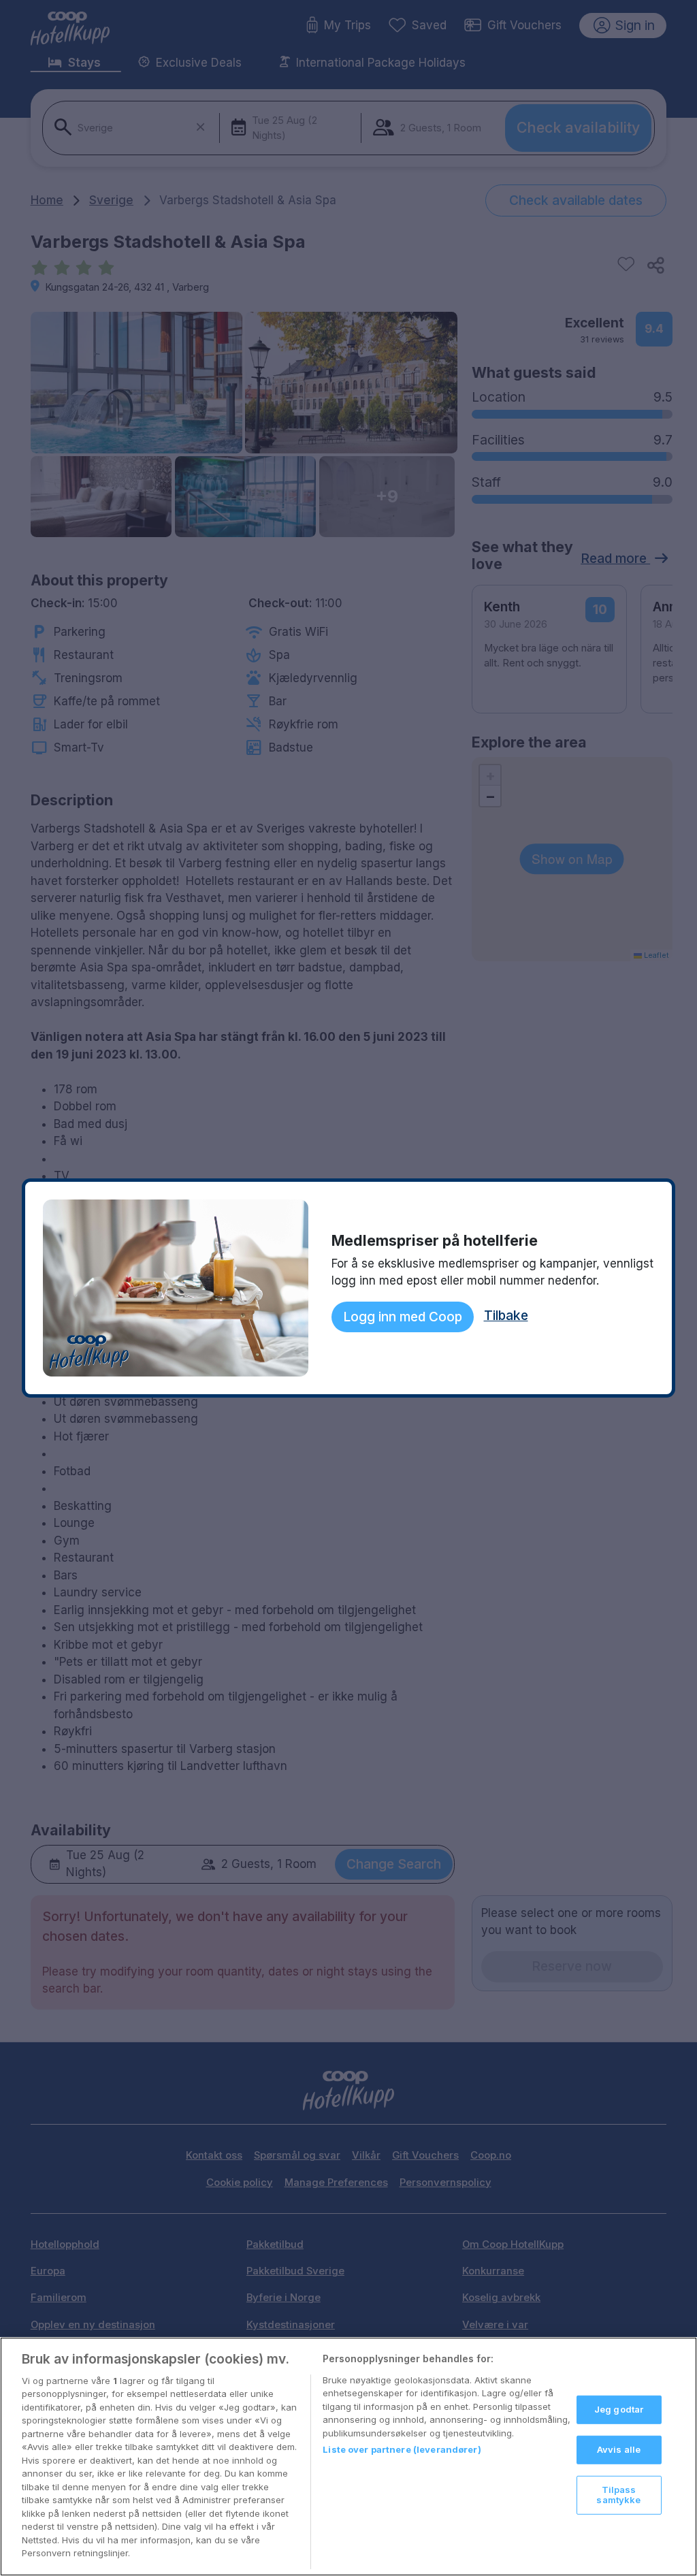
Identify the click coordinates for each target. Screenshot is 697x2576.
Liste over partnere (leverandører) (402, 2449)
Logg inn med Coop (403, 1317)
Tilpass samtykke (618, 2494)
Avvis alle (619, 2449)
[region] (348, 2457)
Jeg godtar (619, 2409)
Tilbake (506, 1315)
